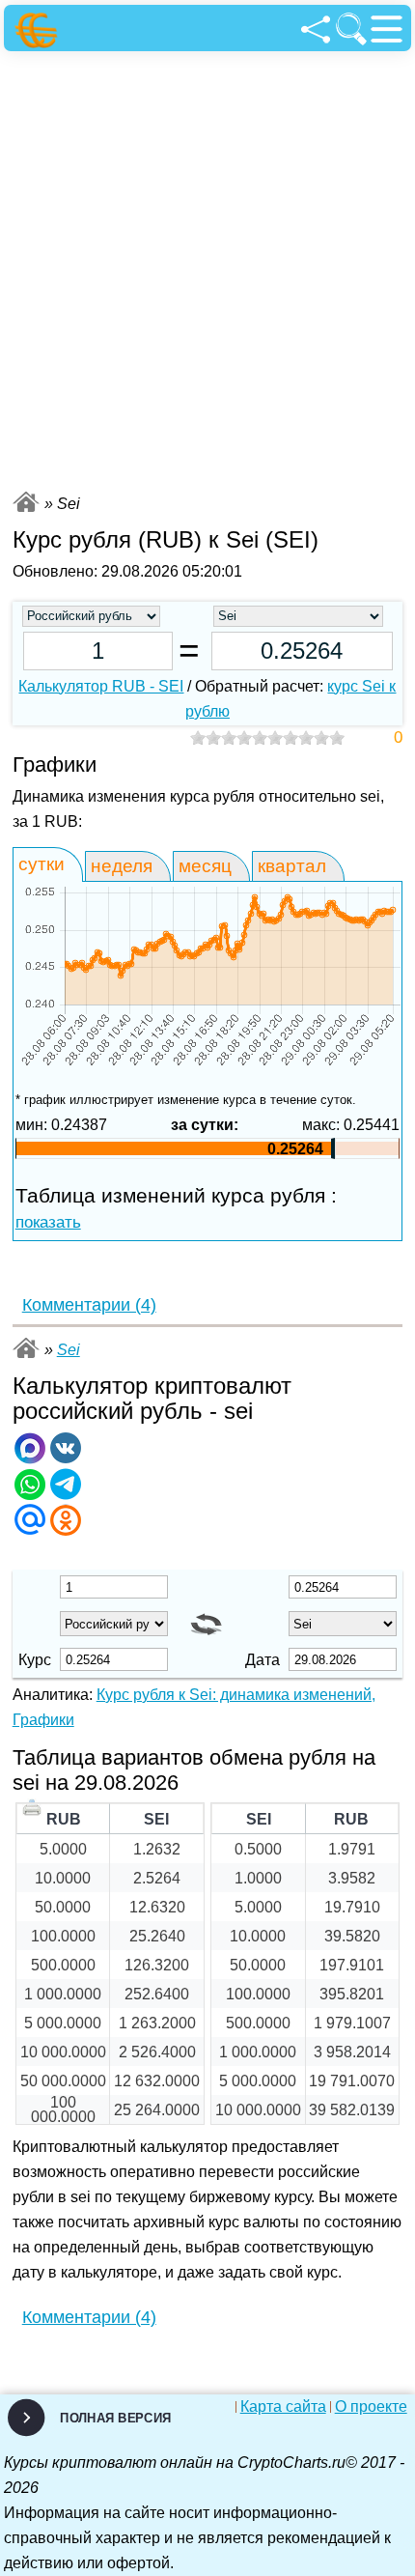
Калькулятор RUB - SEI (101, 686)
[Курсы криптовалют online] (39, 30)
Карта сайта (283, 2407)
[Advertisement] (207, 269)
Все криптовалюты (26, 502)
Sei (69, 1350)
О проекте (371, 2407)
